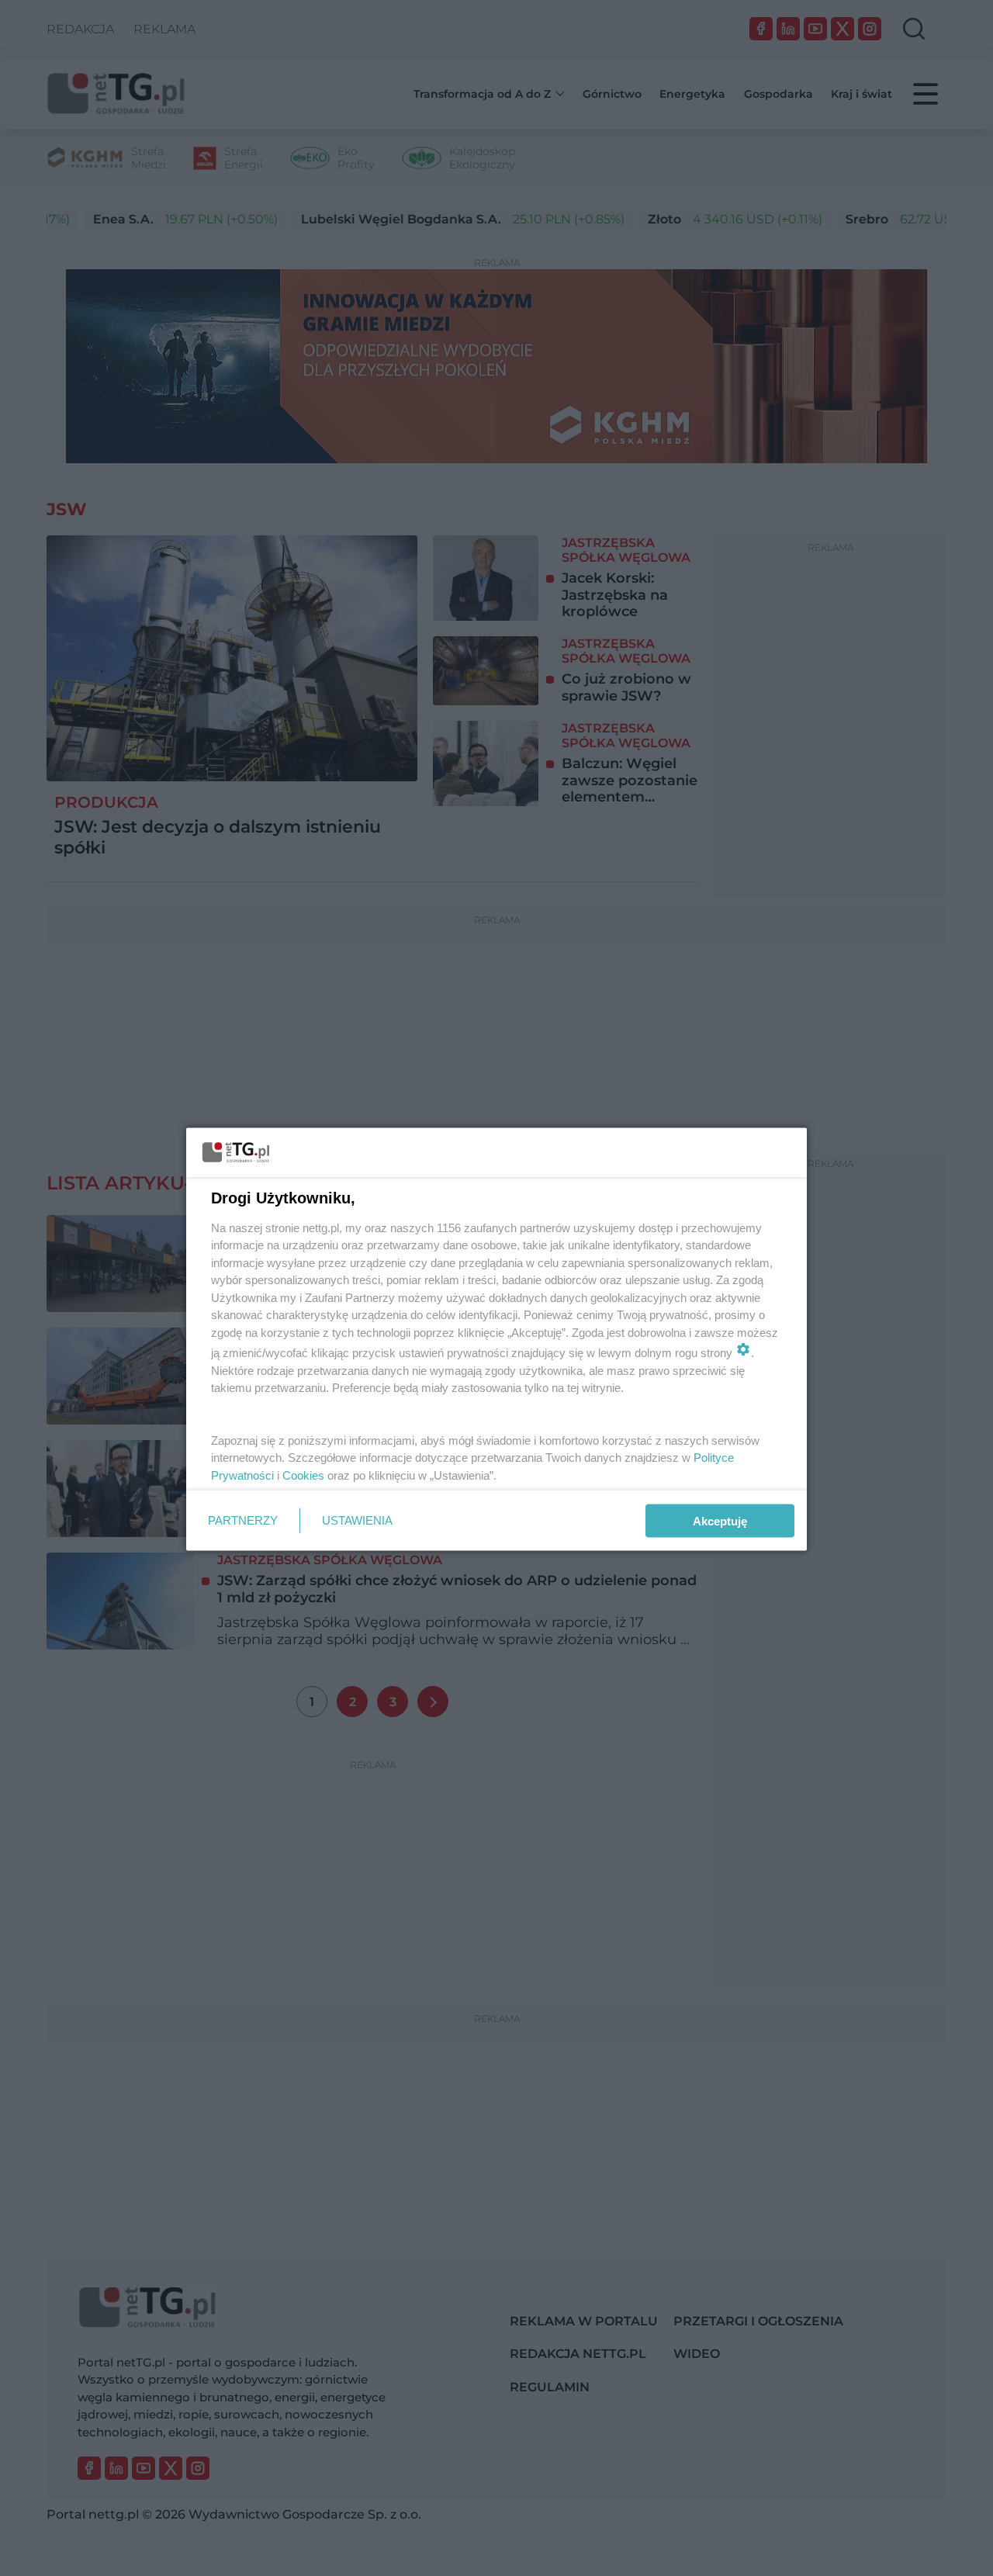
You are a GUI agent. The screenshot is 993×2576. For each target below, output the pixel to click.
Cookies (303, 1475)
